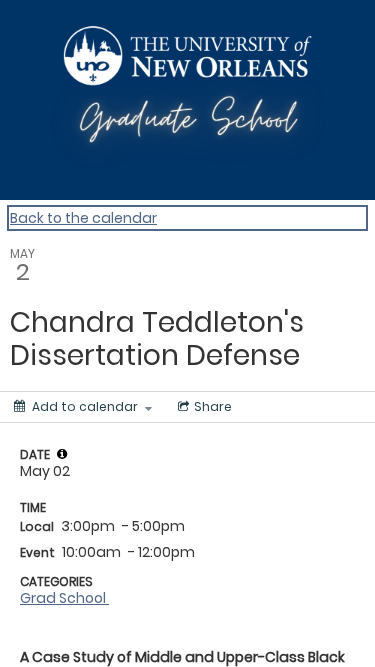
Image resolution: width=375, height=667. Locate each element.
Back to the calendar (83, 218)
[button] (62, 454)
